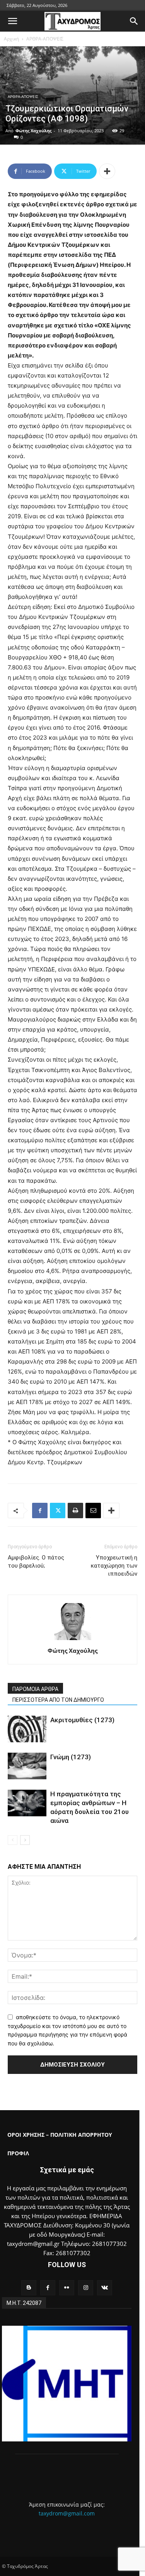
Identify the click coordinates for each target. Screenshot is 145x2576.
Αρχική (11, 39)
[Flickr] (67, 2288)
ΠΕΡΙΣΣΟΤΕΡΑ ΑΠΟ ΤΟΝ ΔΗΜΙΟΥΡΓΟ (58, 1700)
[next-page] (25, 1840)
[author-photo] (73, 1640)
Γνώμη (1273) (71, 1757)
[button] (12, 21)
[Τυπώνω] (75, 1511)
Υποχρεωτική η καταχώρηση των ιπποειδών (114, 1566)
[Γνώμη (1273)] (27, 1766)
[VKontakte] (105, 2288)
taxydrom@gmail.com (67, 2513)
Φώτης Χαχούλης (33, 131)
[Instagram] (86, 2288)
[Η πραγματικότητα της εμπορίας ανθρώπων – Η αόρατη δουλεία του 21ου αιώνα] (27, 1803)
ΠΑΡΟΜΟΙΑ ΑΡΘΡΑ (35, 1689)
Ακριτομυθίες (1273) (82, 1720)
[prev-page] (13, 1840)
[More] (107, 171)
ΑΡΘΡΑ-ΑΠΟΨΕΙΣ (45, 39)
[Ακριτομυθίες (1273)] (27, 1729)
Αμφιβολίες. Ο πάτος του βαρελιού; (36, 1562)
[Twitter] (58, 1511)
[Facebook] (40, 1511)
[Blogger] (29, 2288)
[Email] (93, 1511)
